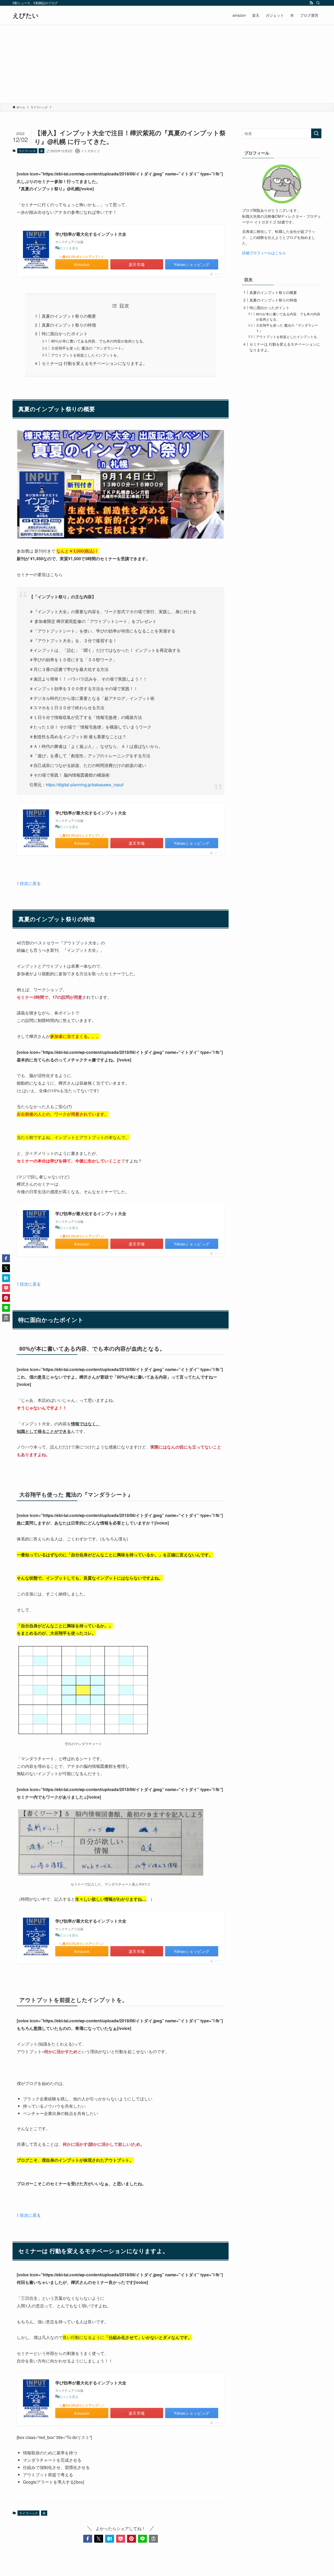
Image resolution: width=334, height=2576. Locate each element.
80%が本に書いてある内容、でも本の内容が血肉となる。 (99, 341)
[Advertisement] (167, 64)
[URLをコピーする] (153, 2539)
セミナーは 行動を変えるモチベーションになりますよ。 (94, 363)
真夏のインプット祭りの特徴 (69, 325)
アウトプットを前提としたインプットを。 (86, 355)
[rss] (311, 3)
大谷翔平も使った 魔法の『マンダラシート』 (88, 348)
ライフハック (27, 151)
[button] (88, 2539)
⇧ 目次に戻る (29, 883)
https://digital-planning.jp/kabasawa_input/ (85, 785)
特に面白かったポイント (65, 333)
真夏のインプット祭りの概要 (69, 316)
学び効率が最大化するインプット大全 (91, 234)
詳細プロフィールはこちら (264, 253)
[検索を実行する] (316, 133)
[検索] (318, 3)
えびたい (26, 15)
